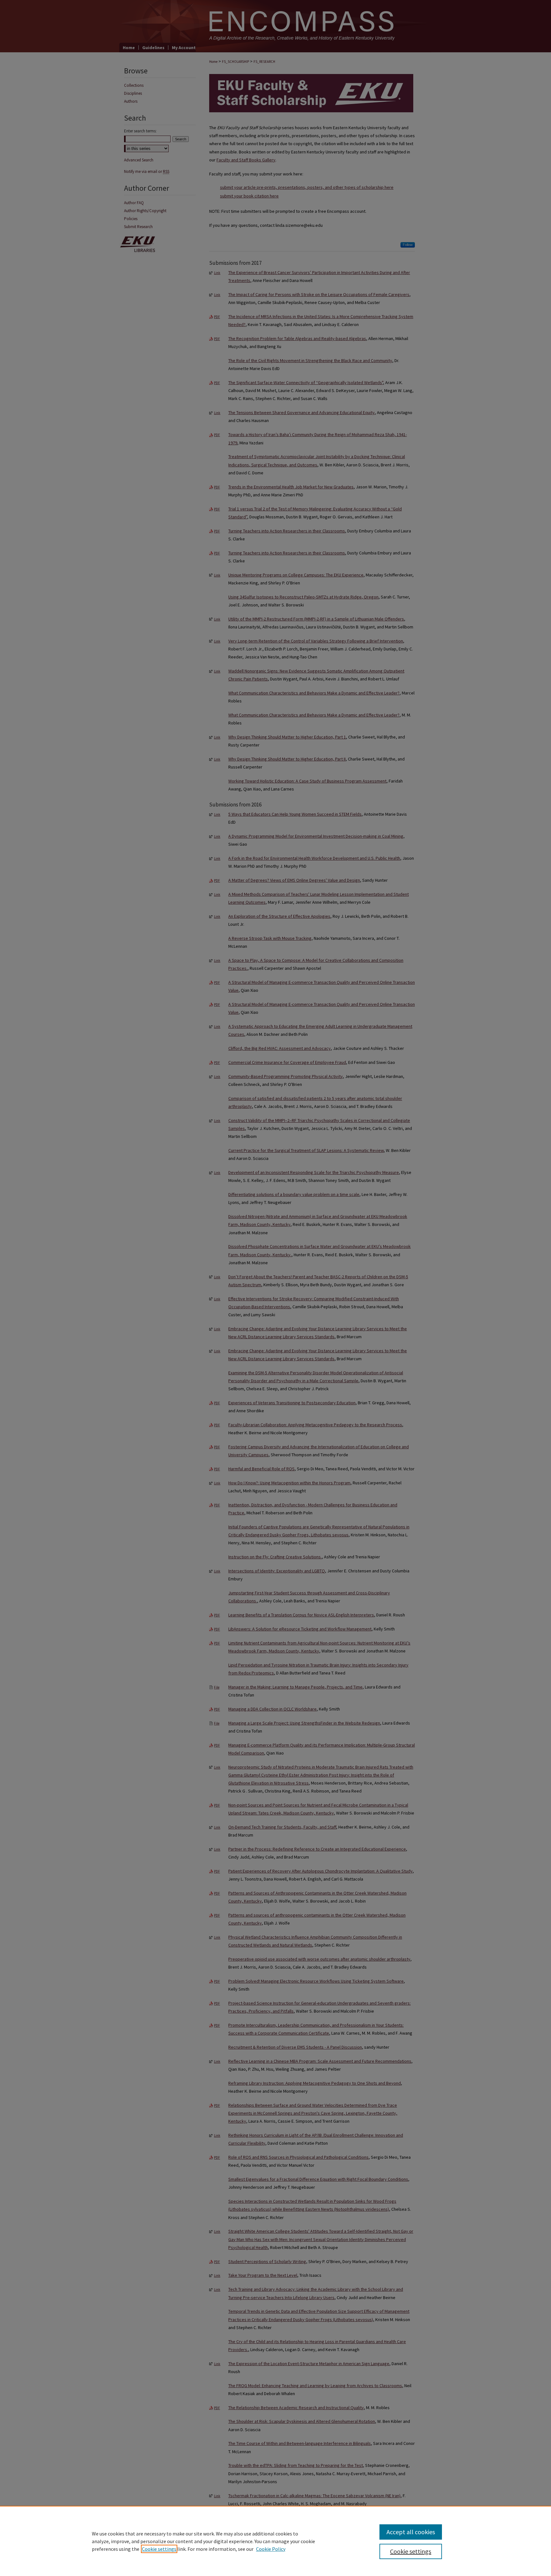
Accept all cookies (411, 2532)
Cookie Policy (271, 2549)
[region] (275, 2541)
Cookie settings (159, 2549)
